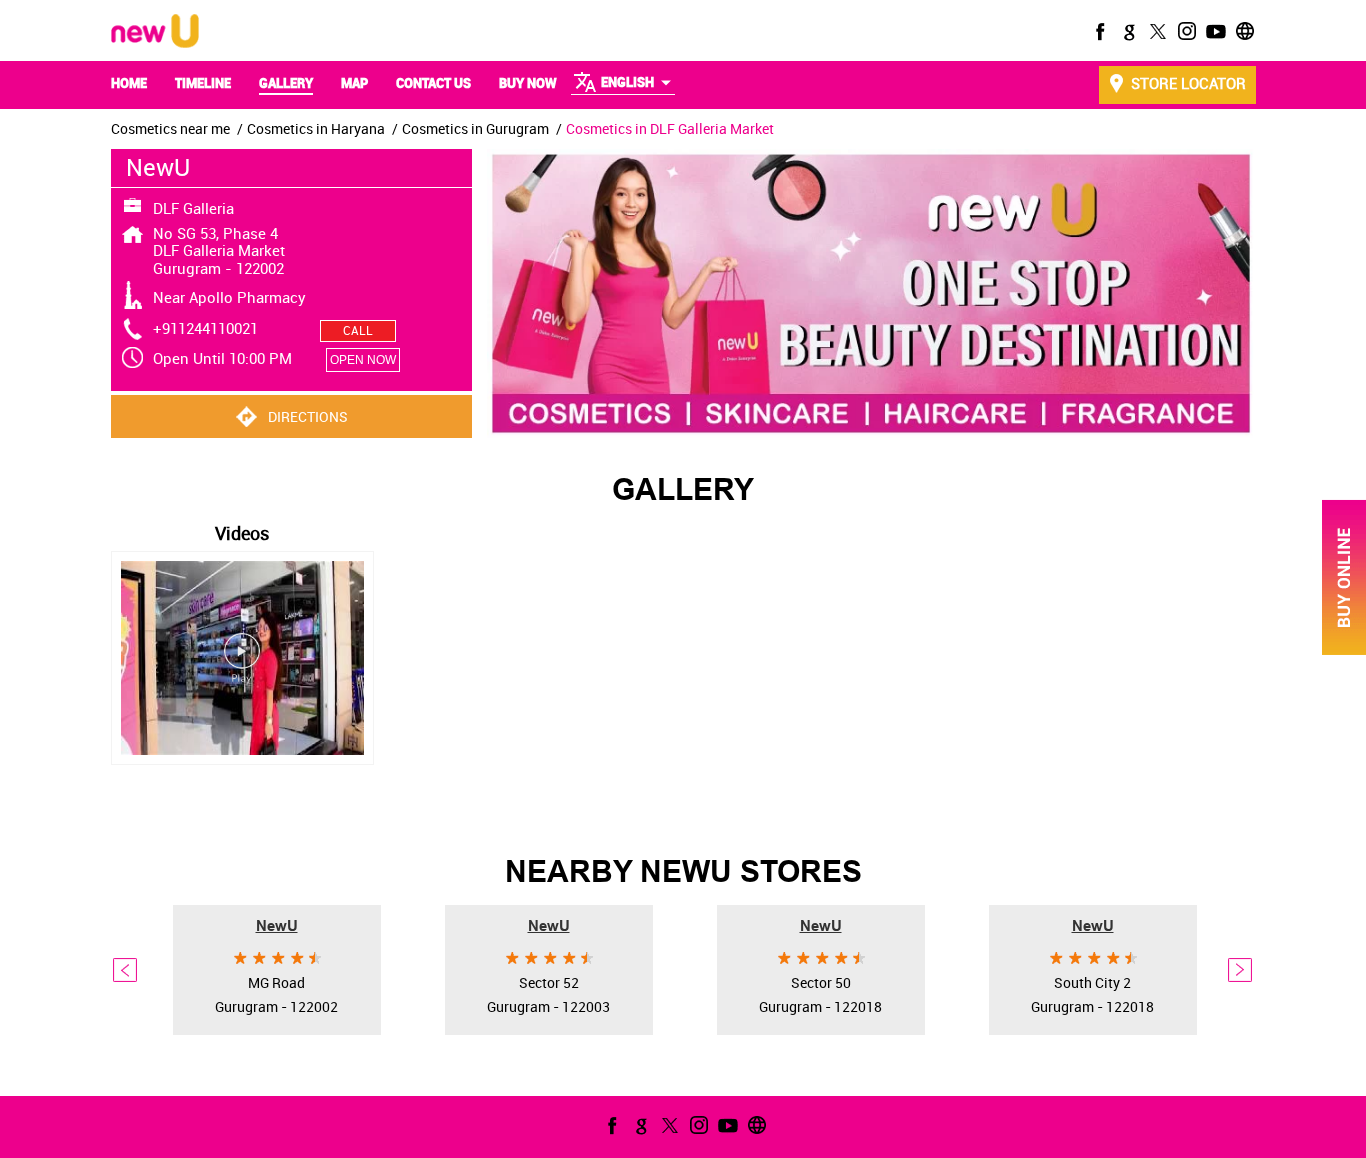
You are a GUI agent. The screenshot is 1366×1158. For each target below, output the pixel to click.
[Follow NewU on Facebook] (1098, 31)
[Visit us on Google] (1127, 31)
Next (1241, 970)
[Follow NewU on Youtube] (1214, 31)
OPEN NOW (363, 360)
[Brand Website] (1243, 31)
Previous (126, 970)
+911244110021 (205, 328)
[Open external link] (1344, 649)
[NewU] (155, 32)
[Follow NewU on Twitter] (1156, 31)
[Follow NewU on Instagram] (1185, 31)
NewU (277, 925)
